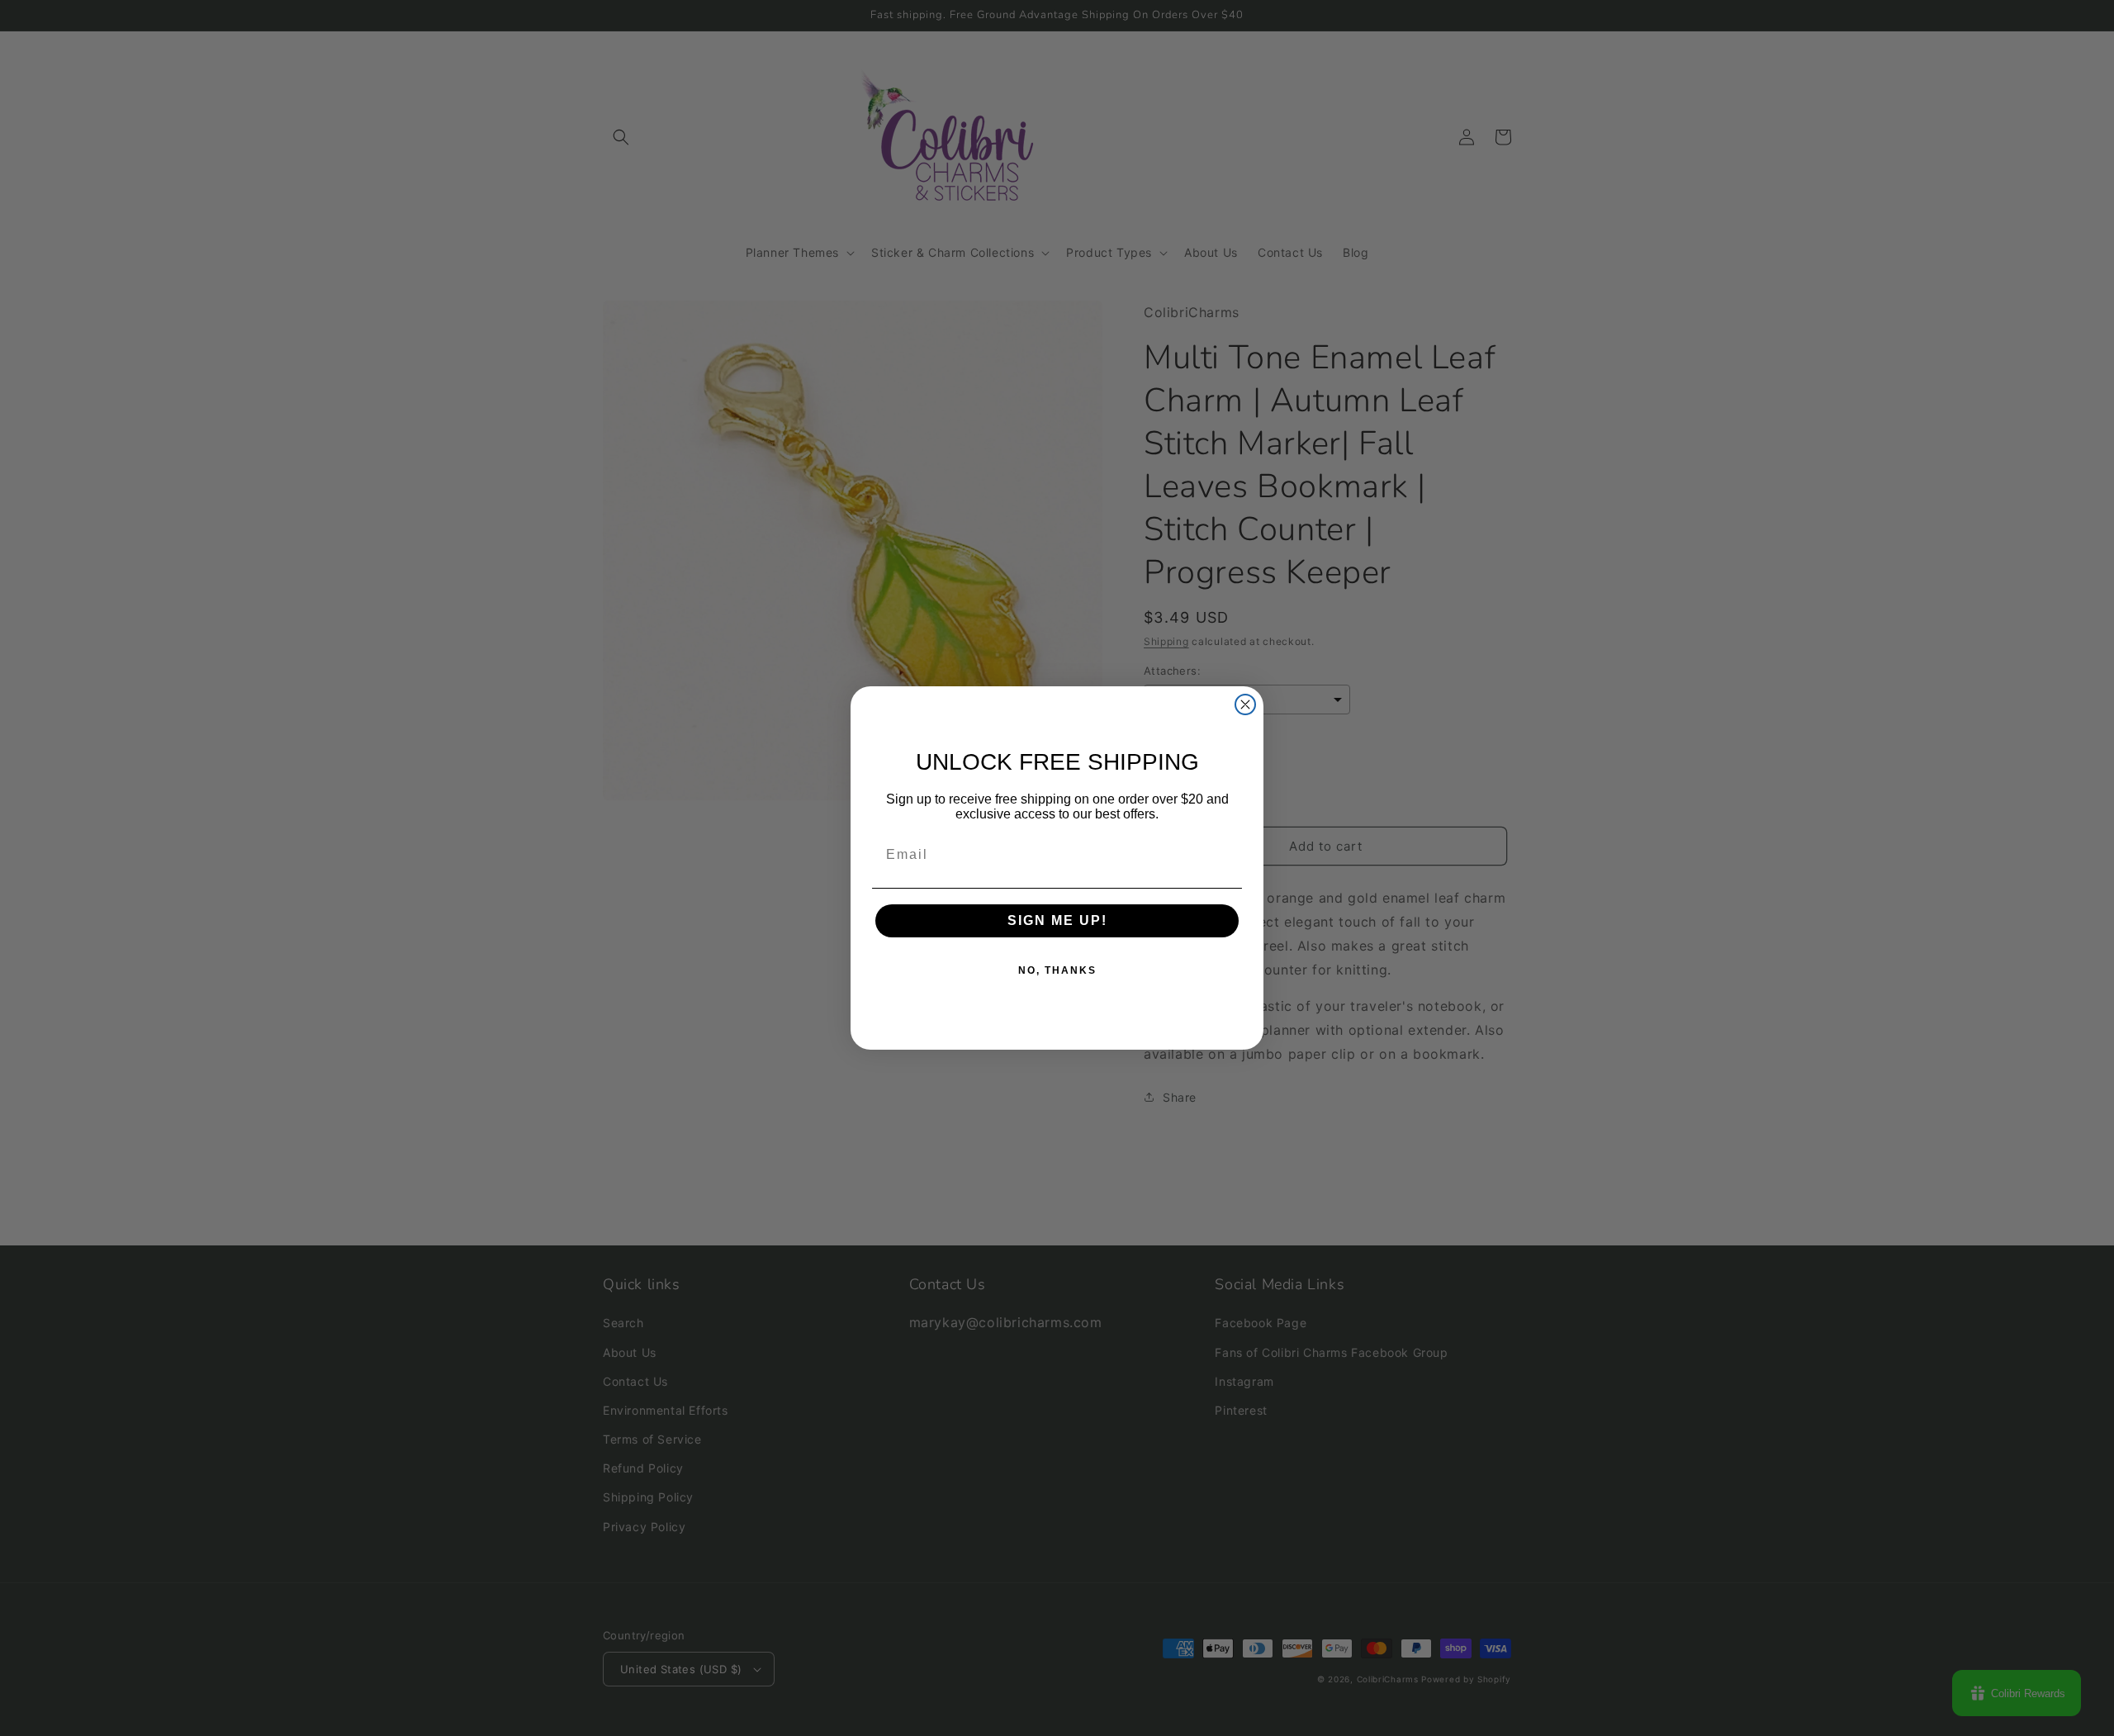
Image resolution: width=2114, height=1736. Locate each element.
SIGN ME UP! (1057, 920)
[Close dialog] (1245, 704)
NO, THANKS (1057, 970)
